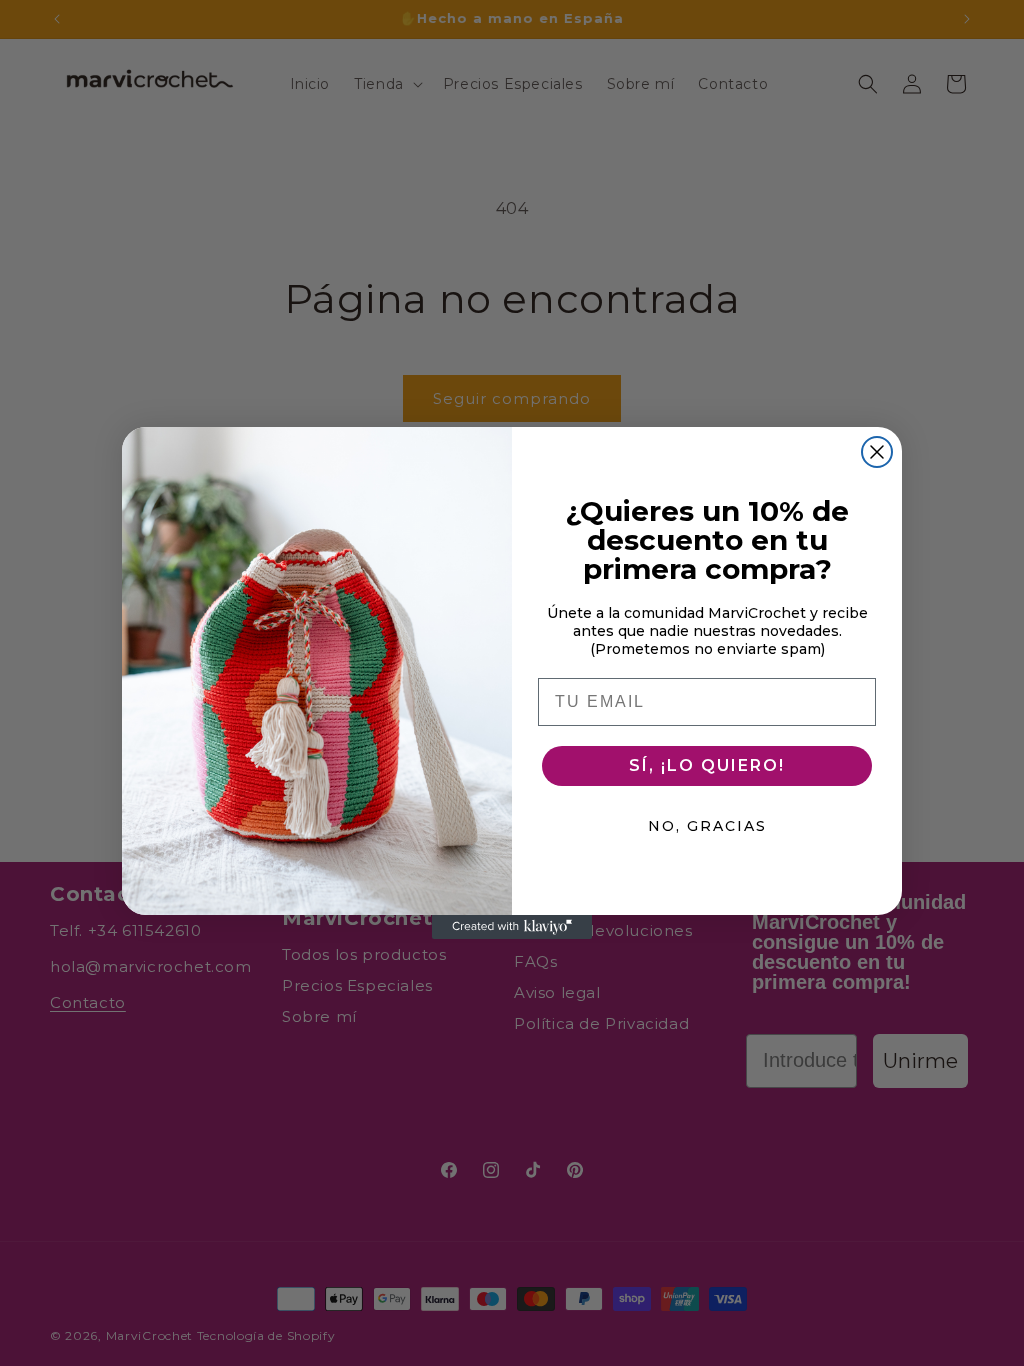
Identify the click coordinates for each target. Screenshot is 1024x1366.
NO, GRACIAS (707, 826)
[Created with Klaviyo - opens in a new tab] (512, 927)
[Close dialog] (877, 452)
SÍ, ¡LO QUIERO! (707, 765)
